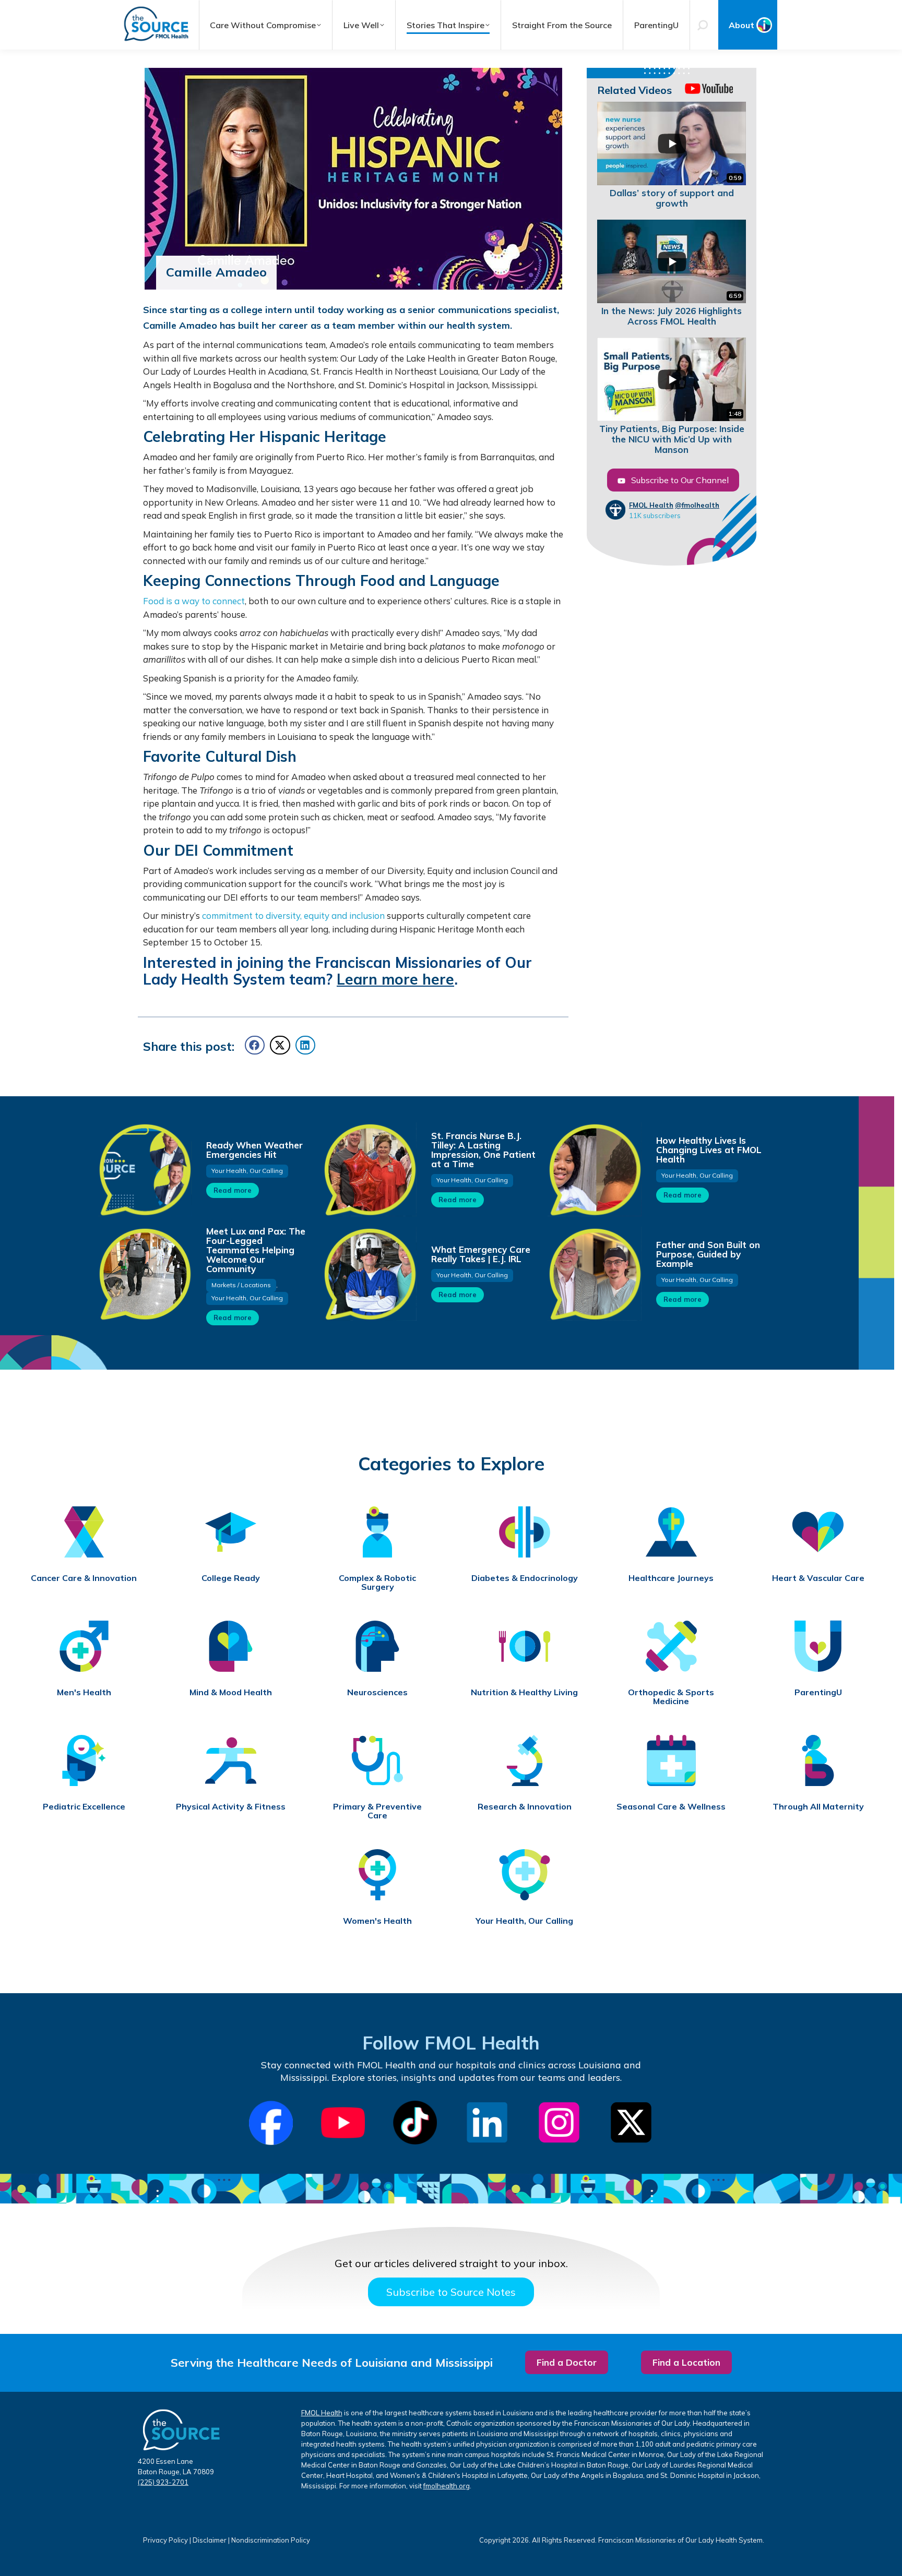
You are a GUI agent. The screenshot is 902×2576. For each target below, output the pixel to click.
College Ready (231, 1578)
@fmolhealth (697, 505)
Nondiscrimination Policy (271, 2540)
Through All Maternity (818, 1807)
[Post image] (145, 1169)
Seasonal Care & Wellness (671, 1807)
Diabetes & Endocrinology (525, 1578)
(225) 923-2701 (163, 2482)
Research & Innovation (525, 1807)
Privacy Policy (165, 2540)
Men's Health (84, 1692)
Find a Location (686, 2362)
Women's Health (377, 1921)
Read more (233, 1190)
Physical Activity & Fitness (231, 1807)
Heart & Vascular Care (818, 1578)
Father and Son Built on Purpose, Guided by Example (708, 1254)
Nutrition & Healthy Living (524, 1692)
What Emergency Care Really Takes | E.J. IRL (481, 1254)
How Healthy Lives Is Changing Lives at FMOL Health (709, 1150)
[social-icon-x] (631, 2123)
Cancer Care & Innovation (84, 1578)
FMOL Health (651, 505)
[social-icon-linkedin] (487, 2123)
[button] (255, 1045)
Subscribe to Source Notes (451, 2292)
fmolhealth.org (447, 2486)
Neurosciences (377, 1692)
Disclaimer (210, 2540)
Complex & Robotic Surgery (377, 1583)
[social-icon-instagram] (559, 2123)
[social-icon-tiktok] (415, 2123)
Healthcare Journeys (671, 1578)
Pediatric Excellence (84, 1807)
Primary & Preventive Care (377, 1811)
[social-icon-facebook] (271, 2123)
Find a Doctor (567, 2362)
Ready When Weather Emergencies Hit (254, 1150)
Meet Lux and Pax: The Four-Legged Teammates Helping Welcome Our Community (256, 1250)
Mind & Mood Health (231, 1692)
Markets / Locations (241, 1285)
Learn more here (395, 979)
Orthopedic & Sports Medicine (671, 1697)
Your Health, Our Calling (247, 1171)
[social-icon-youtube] (343, 2123)
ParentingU (818, 1692)
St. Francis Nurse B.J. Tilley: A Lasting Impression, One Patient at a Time (483, 1150)
